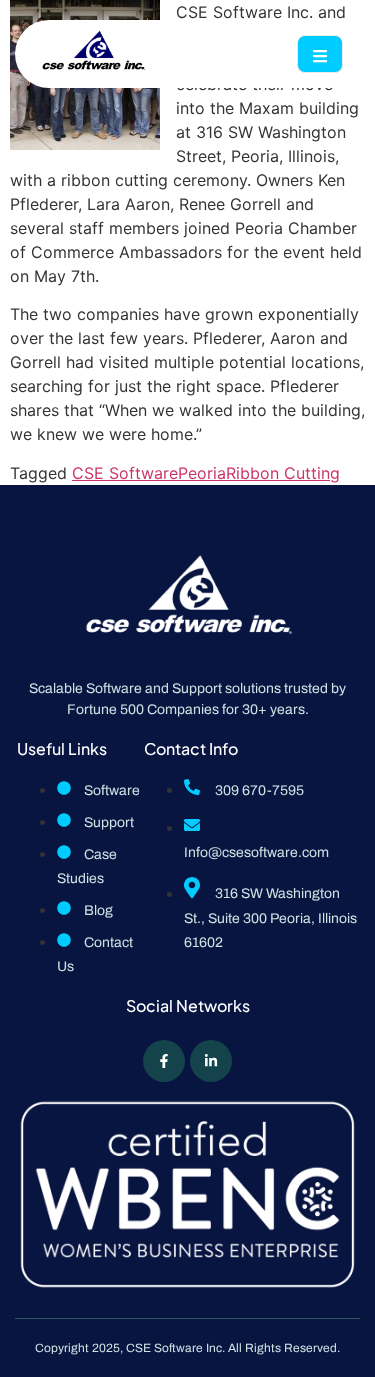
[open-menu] (320, 54)
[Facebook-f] (164, 1061)
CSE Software (125, 473)
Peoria (202, 473)
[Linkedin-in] (211, 1061)
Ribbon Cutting (283, 473)
